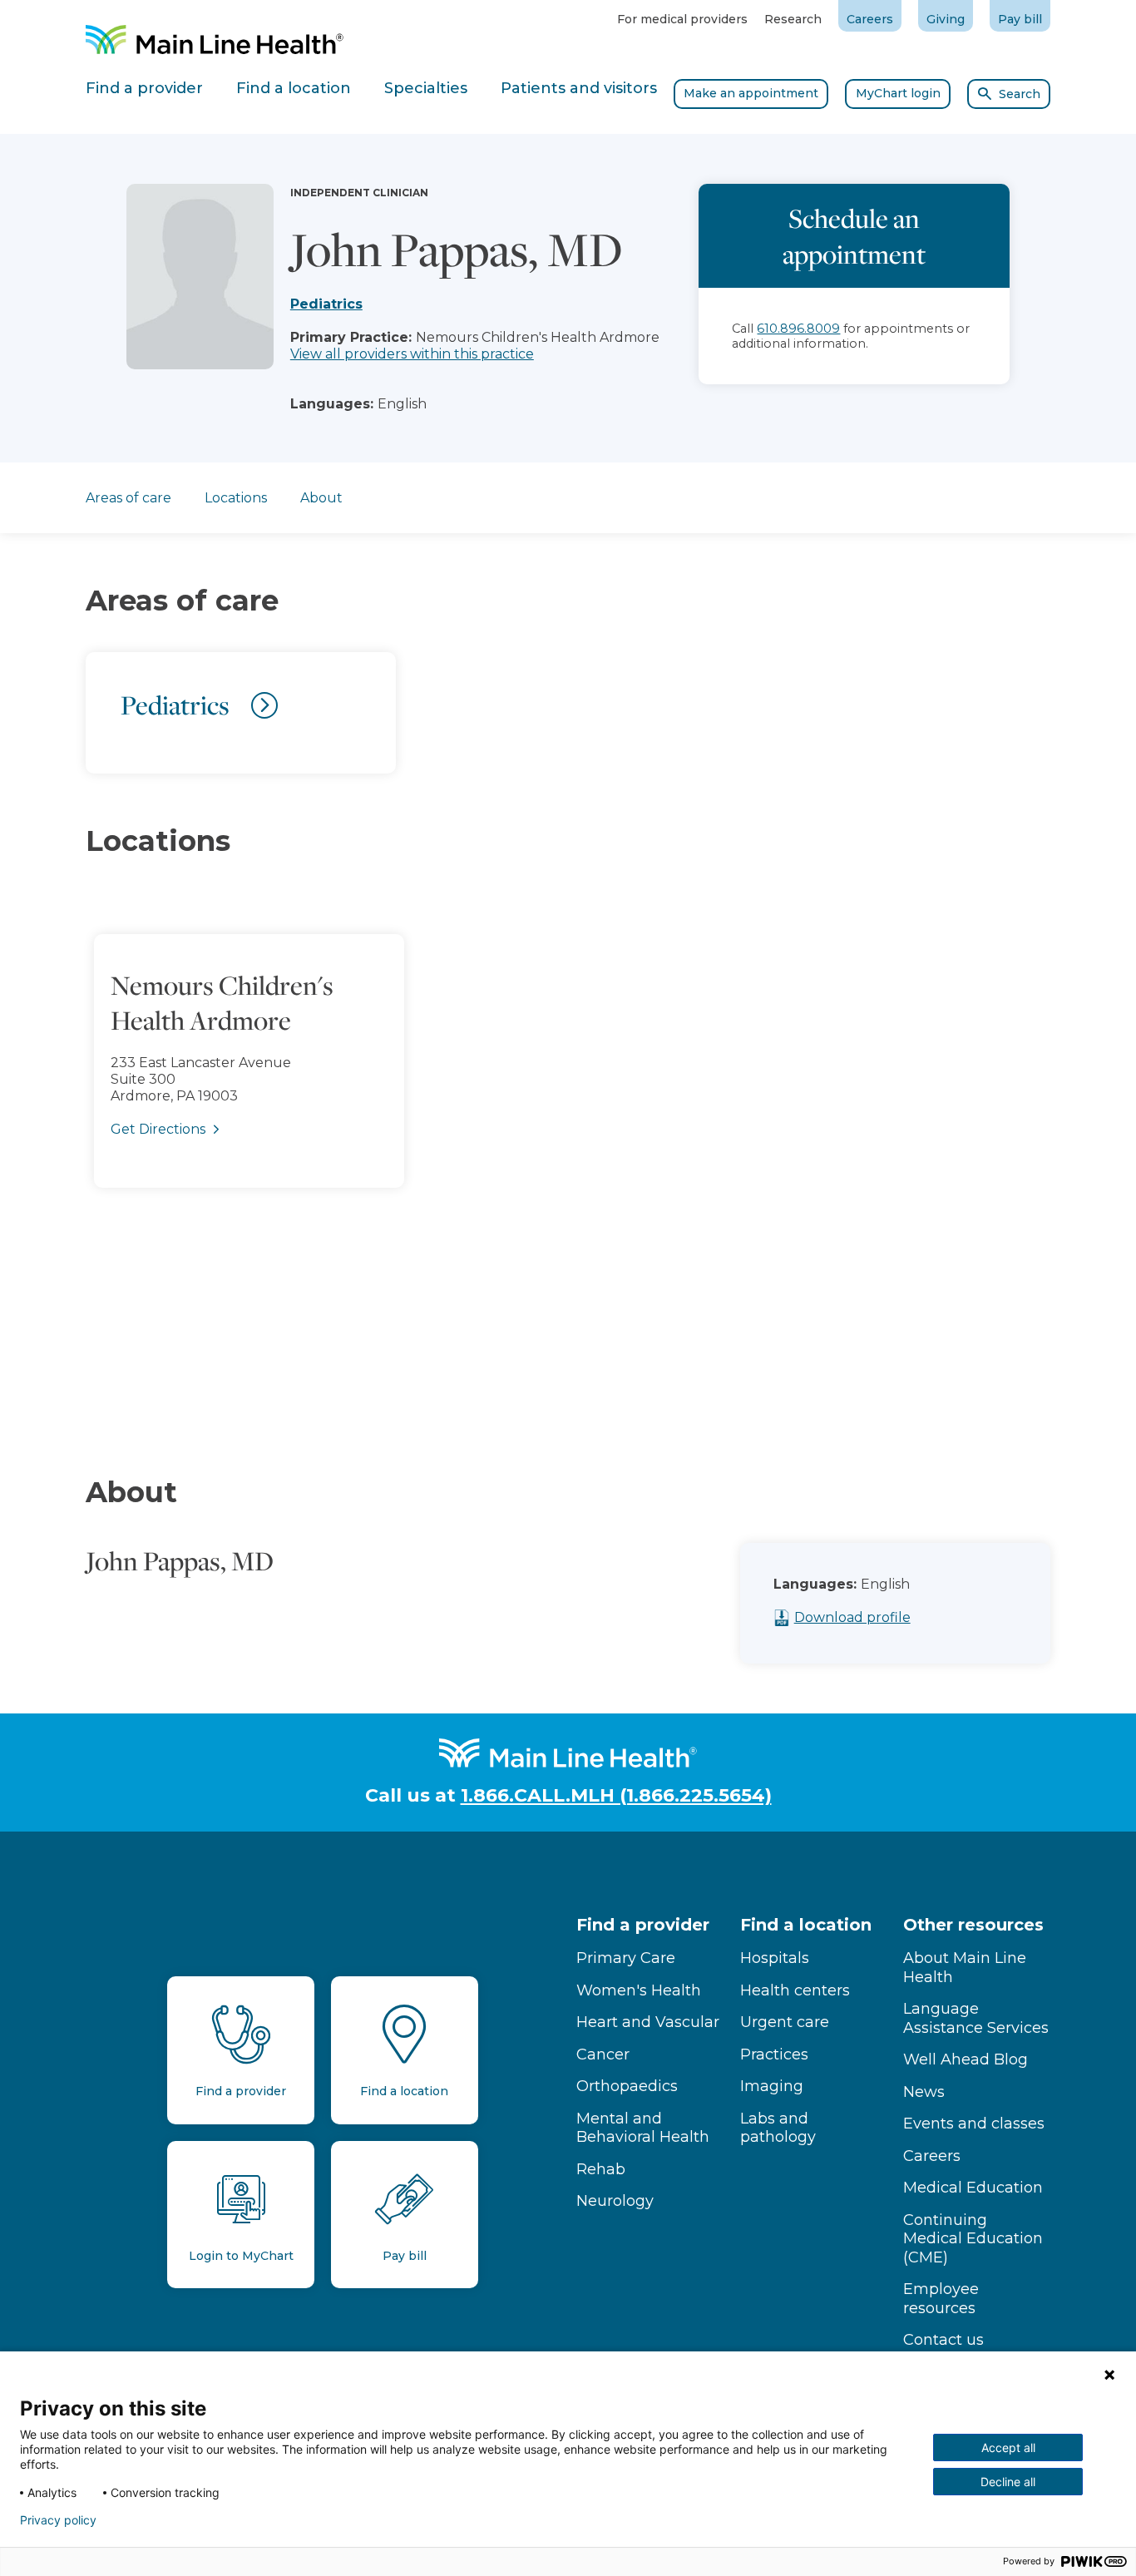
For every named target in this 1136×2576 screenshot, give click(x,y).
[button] (568, 1143)
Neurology (615, 2201)
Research (793, 19)
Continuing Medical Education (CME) (973, 2239)
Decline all (1008, 2482)
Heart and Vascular (648, 2022)
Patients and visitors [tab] (579, 88)
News (924, 2092)
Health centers (795, 1990)
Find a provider (643, 1925)
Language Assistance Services (976, 2018)
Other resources (973, 1925)
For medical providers (682, 19)
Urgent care (785, 2022)
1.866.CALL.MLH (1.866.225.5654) (616, 1795)
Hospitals (775, 1958)
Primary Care (626, 1958)
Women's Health (639, 1990)
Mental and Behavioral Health (643, 2128)
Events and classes (974, 2124)
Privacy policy (58, 2520)
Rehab (601, 2169)
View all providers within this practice (412, 354)
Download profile (852, 1617)
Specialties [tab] (426, 88)
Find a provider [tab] (144, 88)
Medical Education (973, 2188)
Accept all (1008, 2447)
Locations (236, 498)
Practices (774, 2054)
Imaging (772, 2086)
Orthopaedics (627, 2086)
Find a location (806, 1925)
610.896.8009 (798, 329)
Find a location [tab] (294, 88)
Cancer (603, 2054)
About (321, 498)
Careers (870, 19)
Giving (946, 19)
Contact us (943, 2340)
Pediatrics (326, 304)
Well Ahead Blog (966, 2059)
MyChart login (898, 93)
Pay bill (1020, 19)
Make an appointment (751, 93)
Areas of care (128, 498)
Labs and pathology (778, 2128)
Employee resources (941, 2299)
